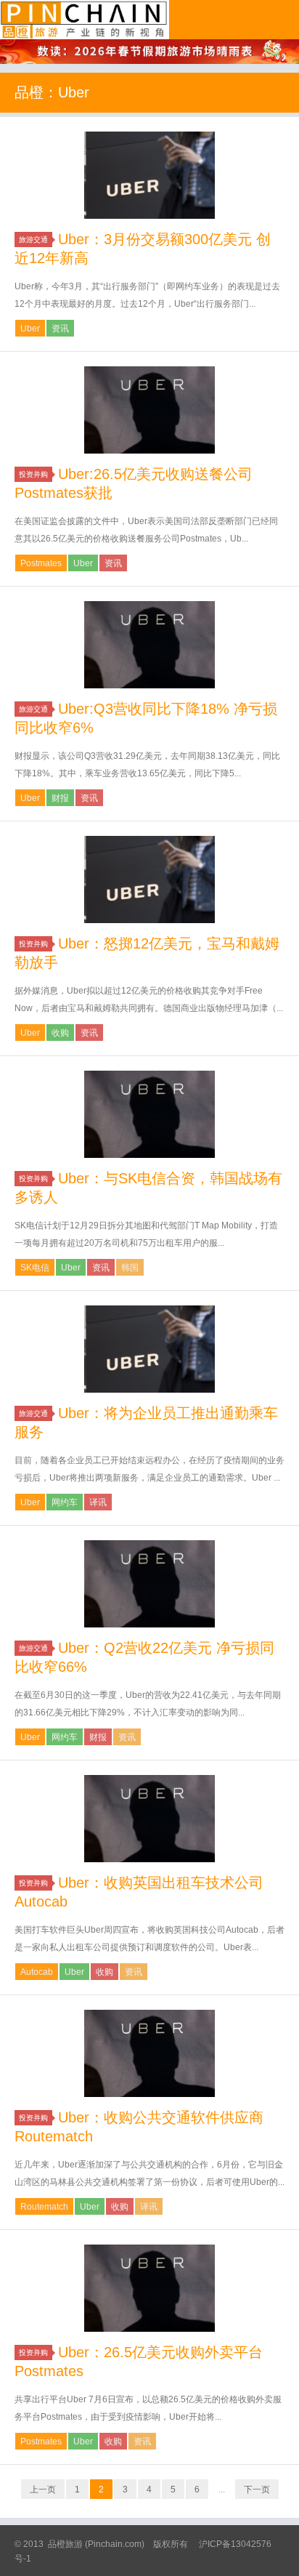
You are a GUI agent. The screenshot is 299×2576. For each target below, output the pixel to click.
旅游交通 (33, 240)
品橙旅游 (85, 20)
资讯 (60, 329)
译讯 (98, 1502)
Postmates (41, 563)
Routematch (44, 2207)
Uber (30, 329)
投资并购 (33, 474)
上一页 (43, 2490)
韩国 (130, 1268)
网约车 (65, 1502)
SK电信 (35, 1268)
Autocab (37, 1972)
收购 (60, 1033)
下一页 (257, 2490)
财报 (60, 798)
